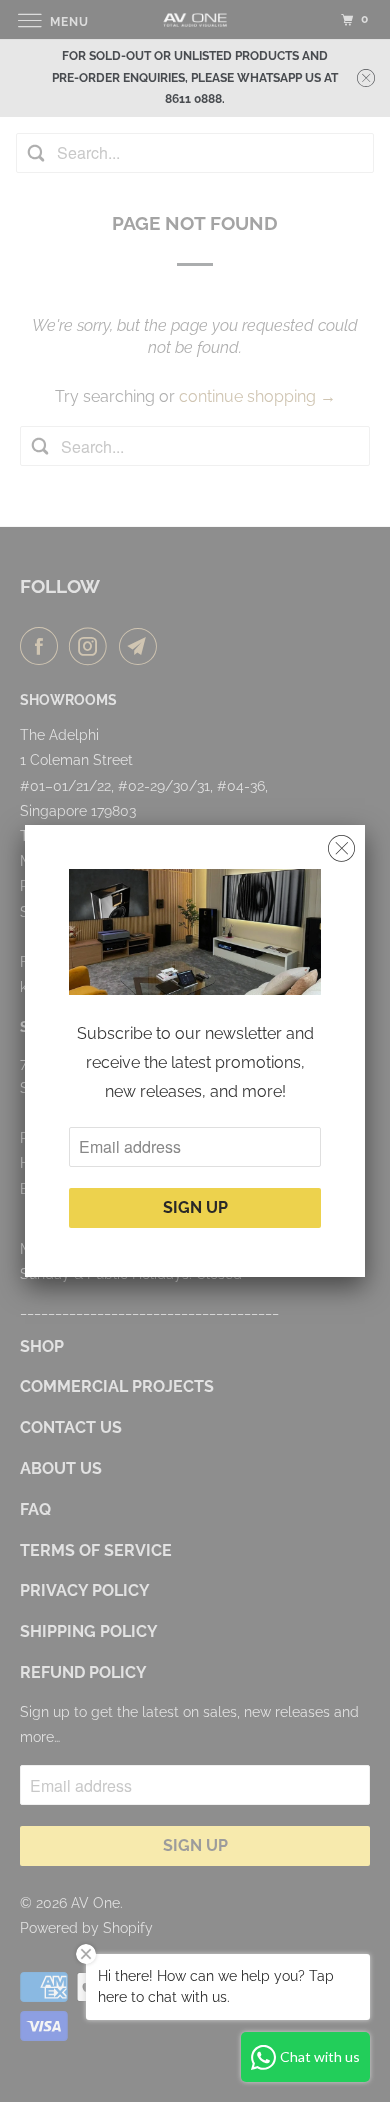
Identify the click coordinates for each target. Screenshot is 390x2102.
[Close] (341, 849)
